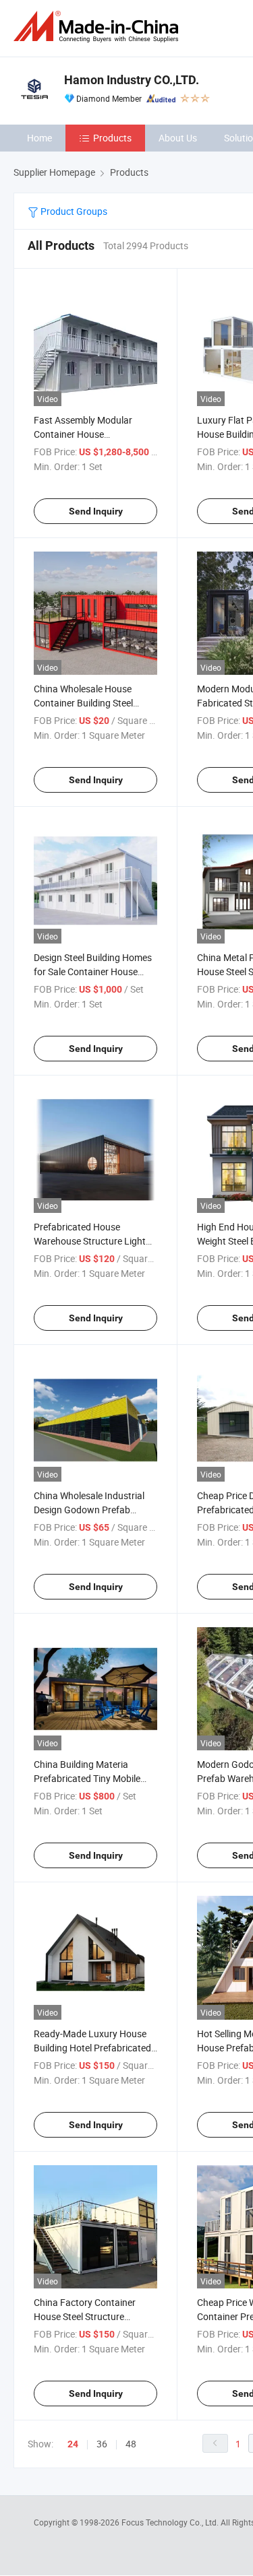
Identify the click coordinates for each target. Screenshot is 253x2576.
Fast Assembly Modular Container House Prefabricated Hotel (83, 434)
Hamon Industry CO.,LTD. (132, 80)
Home (39, 138)
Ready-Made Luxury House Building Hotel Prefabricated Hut (92, 2048)
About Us (178, 138)
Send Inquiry (96, 511)
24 (73, 2444)
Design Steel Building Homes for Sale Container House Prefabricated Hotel (93, 971)
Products (112, 138)
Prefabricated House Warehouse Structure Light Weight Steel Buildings (90, 1241)
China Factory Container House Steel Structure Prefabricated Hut (85, 2316)
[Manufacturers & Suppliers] (99, 27)
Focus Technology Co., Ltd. (171, 2522)
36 (102, 2444)
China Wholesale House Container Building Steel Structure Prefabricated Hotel (95, 703)
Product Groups (73, 211)
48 (131, 2444)
